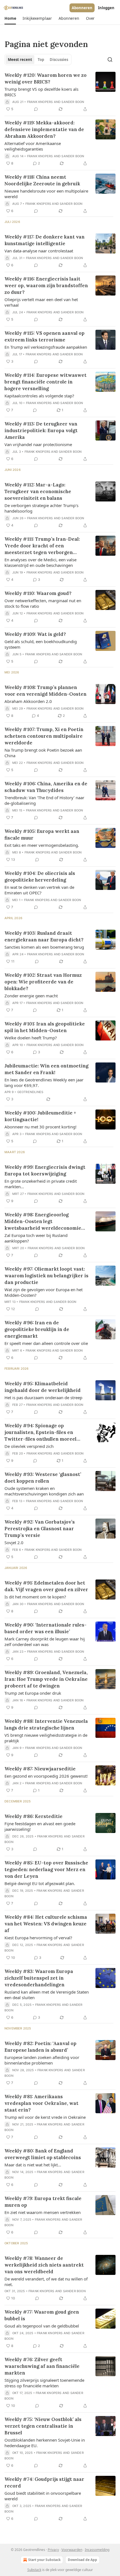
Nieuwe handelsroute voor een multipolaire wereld (46, 194)
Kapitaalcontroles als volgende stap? (39, 396)
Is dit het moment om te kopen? (35, 1597)
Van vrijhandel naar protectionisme (38, 444)
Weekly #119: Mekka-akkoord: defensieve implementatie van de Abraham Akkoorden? (44, 129)
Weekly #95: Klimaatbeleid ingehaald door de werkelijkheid (43, 1387)
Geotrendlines (30, 1092)
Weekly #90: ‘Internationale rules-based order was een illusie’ (45, 1628)
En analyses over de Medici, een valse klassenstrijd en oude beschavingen (40, 562)
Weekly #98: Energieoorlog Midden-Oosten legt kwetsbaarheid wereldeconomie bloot (43, 1221)
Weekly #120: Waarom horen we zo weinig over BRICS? (45, 78)
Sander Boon (73, 102)
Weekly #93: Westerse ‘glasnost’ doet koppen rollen (43, 1478)
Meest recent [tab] (20, 60)
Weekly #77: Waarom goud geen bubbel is (42, 2315)
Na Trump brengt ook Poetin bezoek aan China (43, 753)
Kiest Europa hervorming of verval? (38, 1938)
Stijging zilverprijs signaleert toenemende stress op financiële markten (44, 2383)
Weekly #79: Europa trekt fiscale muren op (43, 2202)
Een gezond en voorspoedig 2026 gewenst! (46, 1776)
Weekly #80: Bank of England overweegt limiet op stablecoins (43, 2154)
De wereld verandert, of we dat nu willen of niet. (46, 2282)
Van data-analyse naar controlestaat (39, 251)
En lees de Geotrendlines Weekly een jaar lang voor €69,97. (44, 1082)
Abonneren (82, 8)
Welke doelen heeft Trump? (31, 1038)
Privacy (53, 2550)
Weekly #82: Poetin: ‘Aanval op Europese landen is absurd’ (40, 2047)
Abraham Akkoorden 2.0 (28, 701)
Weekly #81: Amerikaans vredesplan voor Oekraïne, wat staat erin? (41, 2103)
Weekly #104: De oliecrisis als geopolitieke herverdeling (40, 877)
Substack (34, 2570)
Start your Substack (44, 2560)
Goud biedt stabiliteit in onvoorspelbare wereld (43, 2496)
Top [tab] (41, 60)
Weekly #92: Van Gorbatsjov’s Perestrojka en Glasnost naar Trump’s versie (40, 1529)
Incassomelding (97, 2550)
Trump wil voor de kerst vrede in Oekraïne (45, 2117)
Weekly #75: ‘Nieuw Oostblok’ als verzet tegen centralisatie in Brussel (43, 2426)
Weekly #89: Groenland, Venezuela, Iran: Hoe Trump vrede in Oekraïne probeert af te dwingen (46, 1679)
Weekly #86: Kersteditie (33, 1816)
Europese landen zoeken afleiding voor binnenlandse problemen (42, 2060)
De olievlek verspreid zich (29, 1446)
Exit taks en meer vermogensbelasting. (42, 845)
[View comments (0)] (36, 109)
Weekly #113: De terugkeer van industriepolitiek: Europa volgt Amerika (41, 430)
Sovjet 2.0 (14, 1542)
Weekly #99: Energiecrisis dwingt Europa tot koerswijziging (45, 1170)
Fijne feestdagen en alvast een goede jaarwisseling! (40, 1826)
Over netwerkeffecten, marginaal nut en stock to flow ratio (43, 603)
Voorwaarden (72, 2550)
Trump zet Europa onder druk (33, 1693)
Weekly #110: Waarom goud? (38, 593)
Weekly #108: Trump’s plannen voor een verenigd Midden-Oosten (45, 691)
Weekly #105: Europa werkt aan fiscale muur (42, 835)
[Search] (110, 60)
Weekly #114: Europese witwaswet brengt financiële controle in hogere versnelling (45, 382)
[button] (10, 18)
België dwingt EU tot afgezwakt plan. (40, 1883)
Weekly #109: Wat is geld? (35, 634)
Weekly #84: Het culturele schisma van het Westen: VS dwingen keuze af (46, 1924)
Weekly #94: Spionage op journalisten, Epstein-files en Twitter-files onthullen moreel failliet (40, 1432)
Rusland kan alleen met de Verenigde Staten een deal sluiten (47, 1995)
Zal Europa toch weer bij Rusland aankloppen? (36, 1238)
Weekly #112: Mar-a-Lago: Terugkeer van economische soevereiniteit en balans (38, 491)
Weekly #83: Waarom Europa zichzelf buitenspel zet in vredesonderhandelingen (39, 1978)
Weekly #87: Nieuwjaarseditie (40, 1769)
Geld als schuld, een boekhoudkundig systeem (41, 644)
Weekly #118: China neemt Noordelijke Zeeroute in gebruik (42, 180)
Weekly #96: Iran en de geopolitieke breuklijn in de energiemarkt (37, 1329)
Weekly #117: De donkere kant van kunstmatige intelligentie (45, 240)
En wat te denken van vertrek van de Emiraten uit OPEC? (39, 890)
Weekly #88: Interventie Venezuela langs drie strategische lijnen (46, 1724)
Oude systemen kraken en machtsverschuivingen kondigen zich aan (44, 1491)
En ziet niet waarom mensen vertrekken (43, 2212)
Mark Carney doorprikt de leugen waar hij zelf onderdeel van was (45, 1642)
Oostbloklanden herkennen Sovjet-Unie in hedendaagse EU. (45, 2443)
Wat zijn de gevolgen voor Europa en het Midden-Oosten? (44, 1292)
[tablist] (38, 60)
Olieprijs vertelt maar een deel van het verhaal (41, 302)
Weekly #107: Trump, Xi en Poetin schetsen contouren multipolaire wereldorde (44, 736)
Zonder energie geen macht (31, 996)
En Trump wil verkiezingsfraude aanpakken (46, 347)
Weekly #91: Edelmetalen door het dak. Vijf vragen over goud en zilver (46, 1586)
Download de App (82, 2560)
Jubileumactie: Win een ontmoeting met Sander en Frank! (46, 1069)
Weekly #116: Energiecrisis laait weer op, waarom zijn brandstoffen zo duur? (46, 286)
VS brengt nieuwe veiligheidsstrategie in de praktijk (46, 1738)
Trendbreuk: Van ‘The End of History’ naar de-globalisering (44, 800)
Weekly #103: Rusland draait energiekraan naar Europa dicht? (44, 936)
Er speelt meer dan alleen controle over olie (46, 1343)
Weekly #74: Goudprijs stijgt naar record (44, 2482)
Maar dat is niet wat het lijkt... (33, 2165)
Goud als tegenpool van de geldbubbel (42, 2326)
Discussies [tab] (59, 60)
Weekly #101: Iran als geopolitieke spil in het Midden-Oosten (45, 1027)
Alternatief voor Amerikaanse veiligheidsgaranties (33, 146)
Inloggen (106, 8)
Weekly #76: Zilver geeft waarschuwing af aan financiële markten (42, 2366)
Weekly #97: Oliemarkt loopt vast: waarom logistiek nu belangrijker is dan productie (46, 1276)
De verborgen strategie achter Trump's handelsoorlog (41, 508)
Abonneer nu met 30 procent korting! (40, 1127)
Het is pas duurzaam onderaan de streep (43, 1398)
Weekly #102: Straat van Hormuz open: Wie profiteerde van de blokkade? (43, 982)
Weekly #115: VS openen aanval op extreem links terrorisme (45, 336)
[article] (60, 92)
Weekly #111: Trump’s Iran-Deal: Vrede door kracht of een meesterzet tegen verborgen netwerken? (42, 546)
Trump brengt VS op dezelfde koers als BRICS (41, 92)
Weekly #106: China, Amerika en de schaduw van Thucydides (46, 787)
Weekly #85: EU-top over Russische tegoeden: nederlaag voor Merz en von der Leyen (46, 1869)
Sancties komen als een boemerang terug (44, 947)
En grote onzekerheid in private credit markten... (41, 1184)
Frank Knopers (40, 102)
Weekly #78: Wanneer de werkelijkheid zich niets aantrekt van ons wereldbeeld (44, 2265)
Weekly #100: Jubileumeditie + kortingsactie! (40, 1116)
